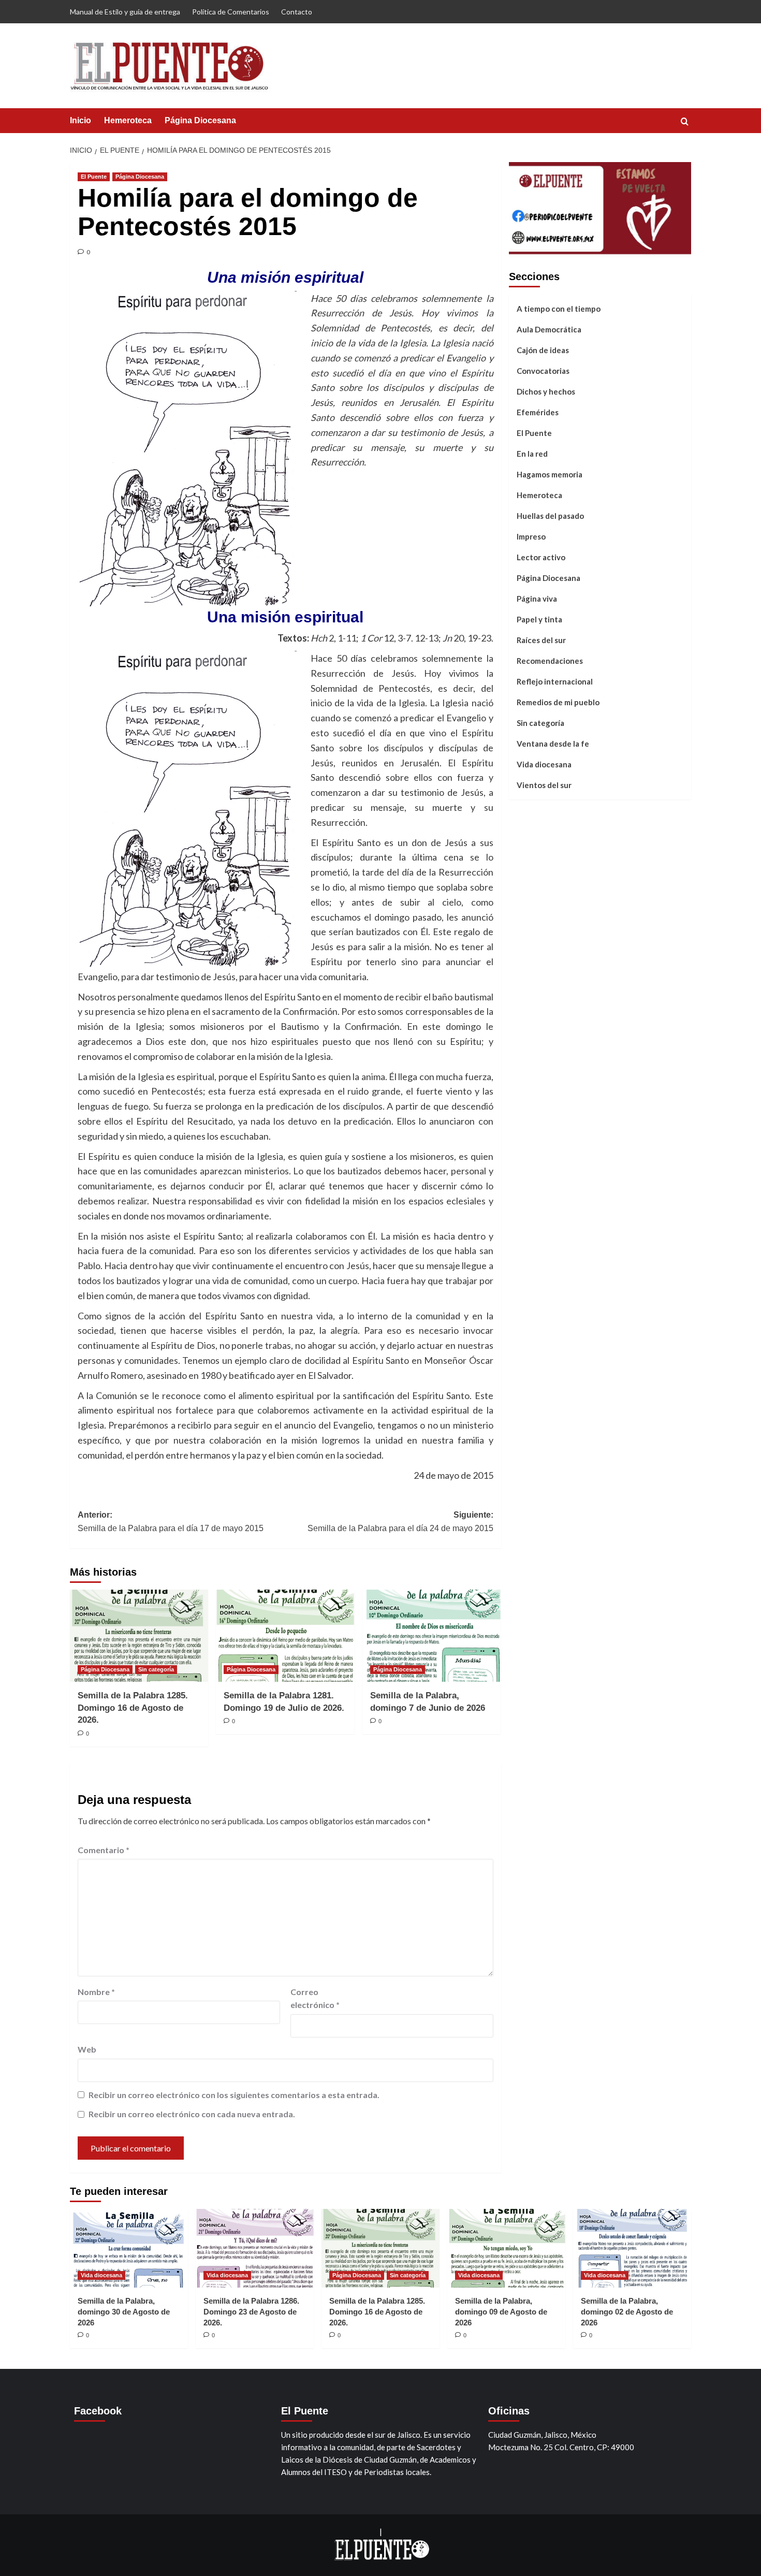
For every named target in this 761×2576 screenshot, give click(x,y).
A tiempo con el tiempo (559, 309)
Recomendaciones (550, 661)
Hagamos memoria (550, 474)
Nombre (96, 1992)
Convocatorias (543, 371)
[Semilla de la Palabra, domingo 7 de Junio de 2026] (431, 1636)
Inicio (81, 120)
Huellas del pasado (550, 516)
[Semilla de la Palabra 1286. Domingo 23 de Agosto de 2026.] (255, 2248)
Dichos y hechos (546, 391)
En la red (532, 454)
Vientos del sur (544, 785)
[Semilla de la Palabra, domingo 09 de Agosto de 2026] (506, 2248)
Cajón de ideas (543, 350)
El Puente (94, 177)
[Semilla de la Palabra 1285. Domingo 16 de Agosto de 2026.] (139, 1636)
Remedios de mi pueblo (558, 702)
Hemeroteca (128, 120)
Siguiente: (400, 1522)
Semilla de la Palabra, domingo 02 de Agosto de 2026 (627, 2312)
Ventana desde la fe (553, 744)
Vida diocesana (544, 764)
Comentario (104, 1850)
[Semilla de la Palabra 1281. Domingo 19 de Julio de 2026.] (285, 1636)
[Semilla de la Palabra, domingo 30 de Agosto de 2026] (129, 2248)
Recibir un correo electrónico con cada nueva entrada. (192, 2114)
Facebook (98, 2411)
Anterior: (171, 1522)
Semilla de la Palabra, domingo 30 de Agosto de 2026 (124, 2312)
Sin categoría (156, 1669)
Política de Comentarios (231, 12)
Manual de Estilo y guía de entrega (125, 12)
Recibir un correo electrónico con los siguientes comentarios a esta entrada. (234, 2095)
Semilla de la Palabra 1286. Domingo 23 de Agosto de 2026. (251, 2312)
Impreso (531, 536)
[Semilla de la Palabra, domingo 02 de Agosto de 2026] (632, 2248)
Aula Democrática (549, 329)
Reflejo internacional (555, 681)
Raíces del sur (541, 640)
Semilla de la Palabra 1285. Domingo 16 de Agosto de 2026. (133, 1708)
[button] (685, 121)
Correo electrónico (315, 1998)
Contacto (297, 12)
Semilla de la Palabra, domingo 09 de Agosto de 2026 (501, 2312)
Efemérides (538, 412)
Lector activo (541, 557)
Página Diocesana (200, 120)
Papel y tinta (539, 619)
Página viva (537, 599)
